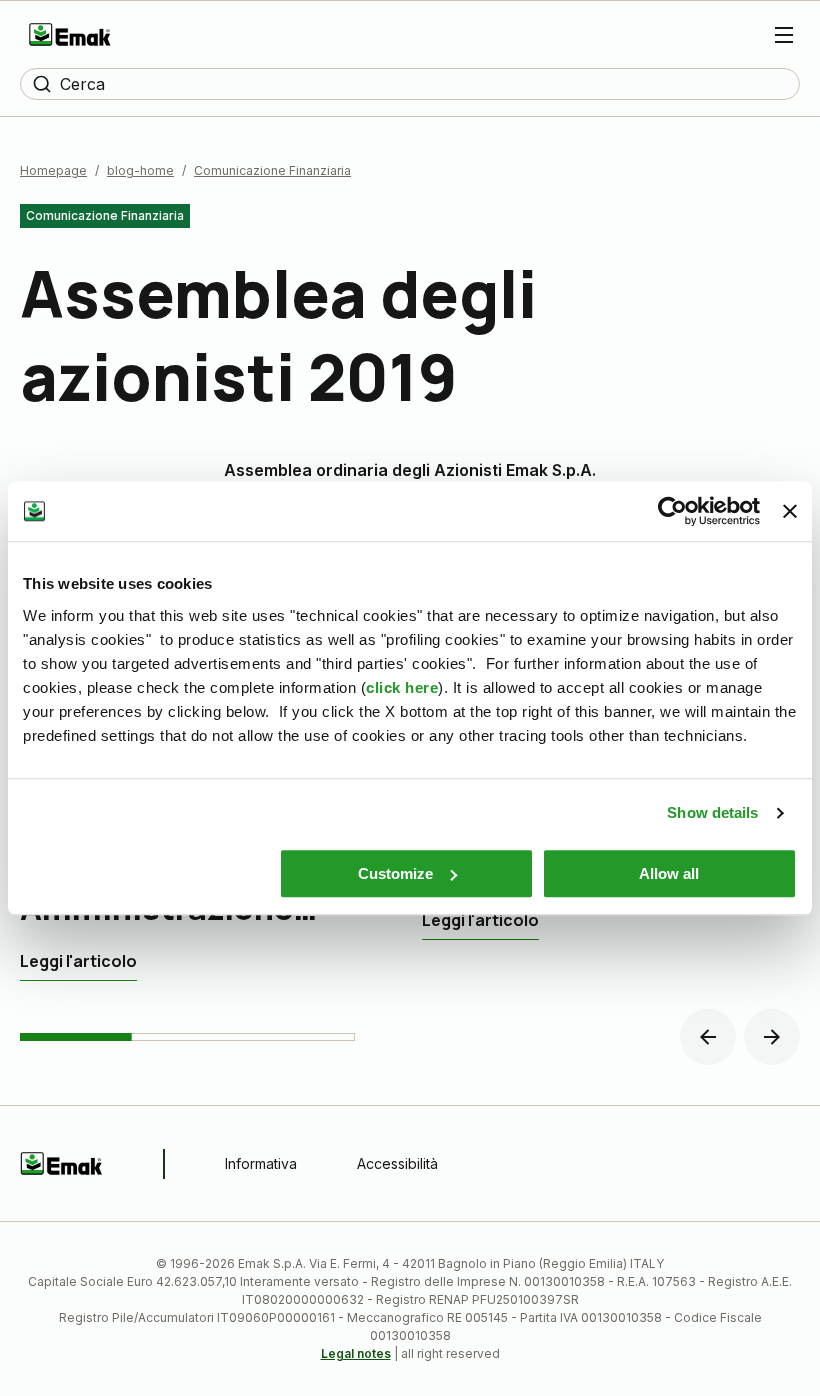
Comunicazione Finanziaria (272, 170)
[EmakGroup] (70, 34)
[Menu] (784, 35)
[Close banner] (790, 511)
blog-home (140, 170)
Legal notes (356, 1353)
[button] (708, 1037)
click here (402, 687)
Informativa (261, 1163)
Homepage (53, 170)
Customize (395, 873)
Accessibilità (397, 1163)
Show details (712, 812)
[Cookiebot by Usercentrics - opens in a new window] (672, 511)
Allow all (669, 873)
